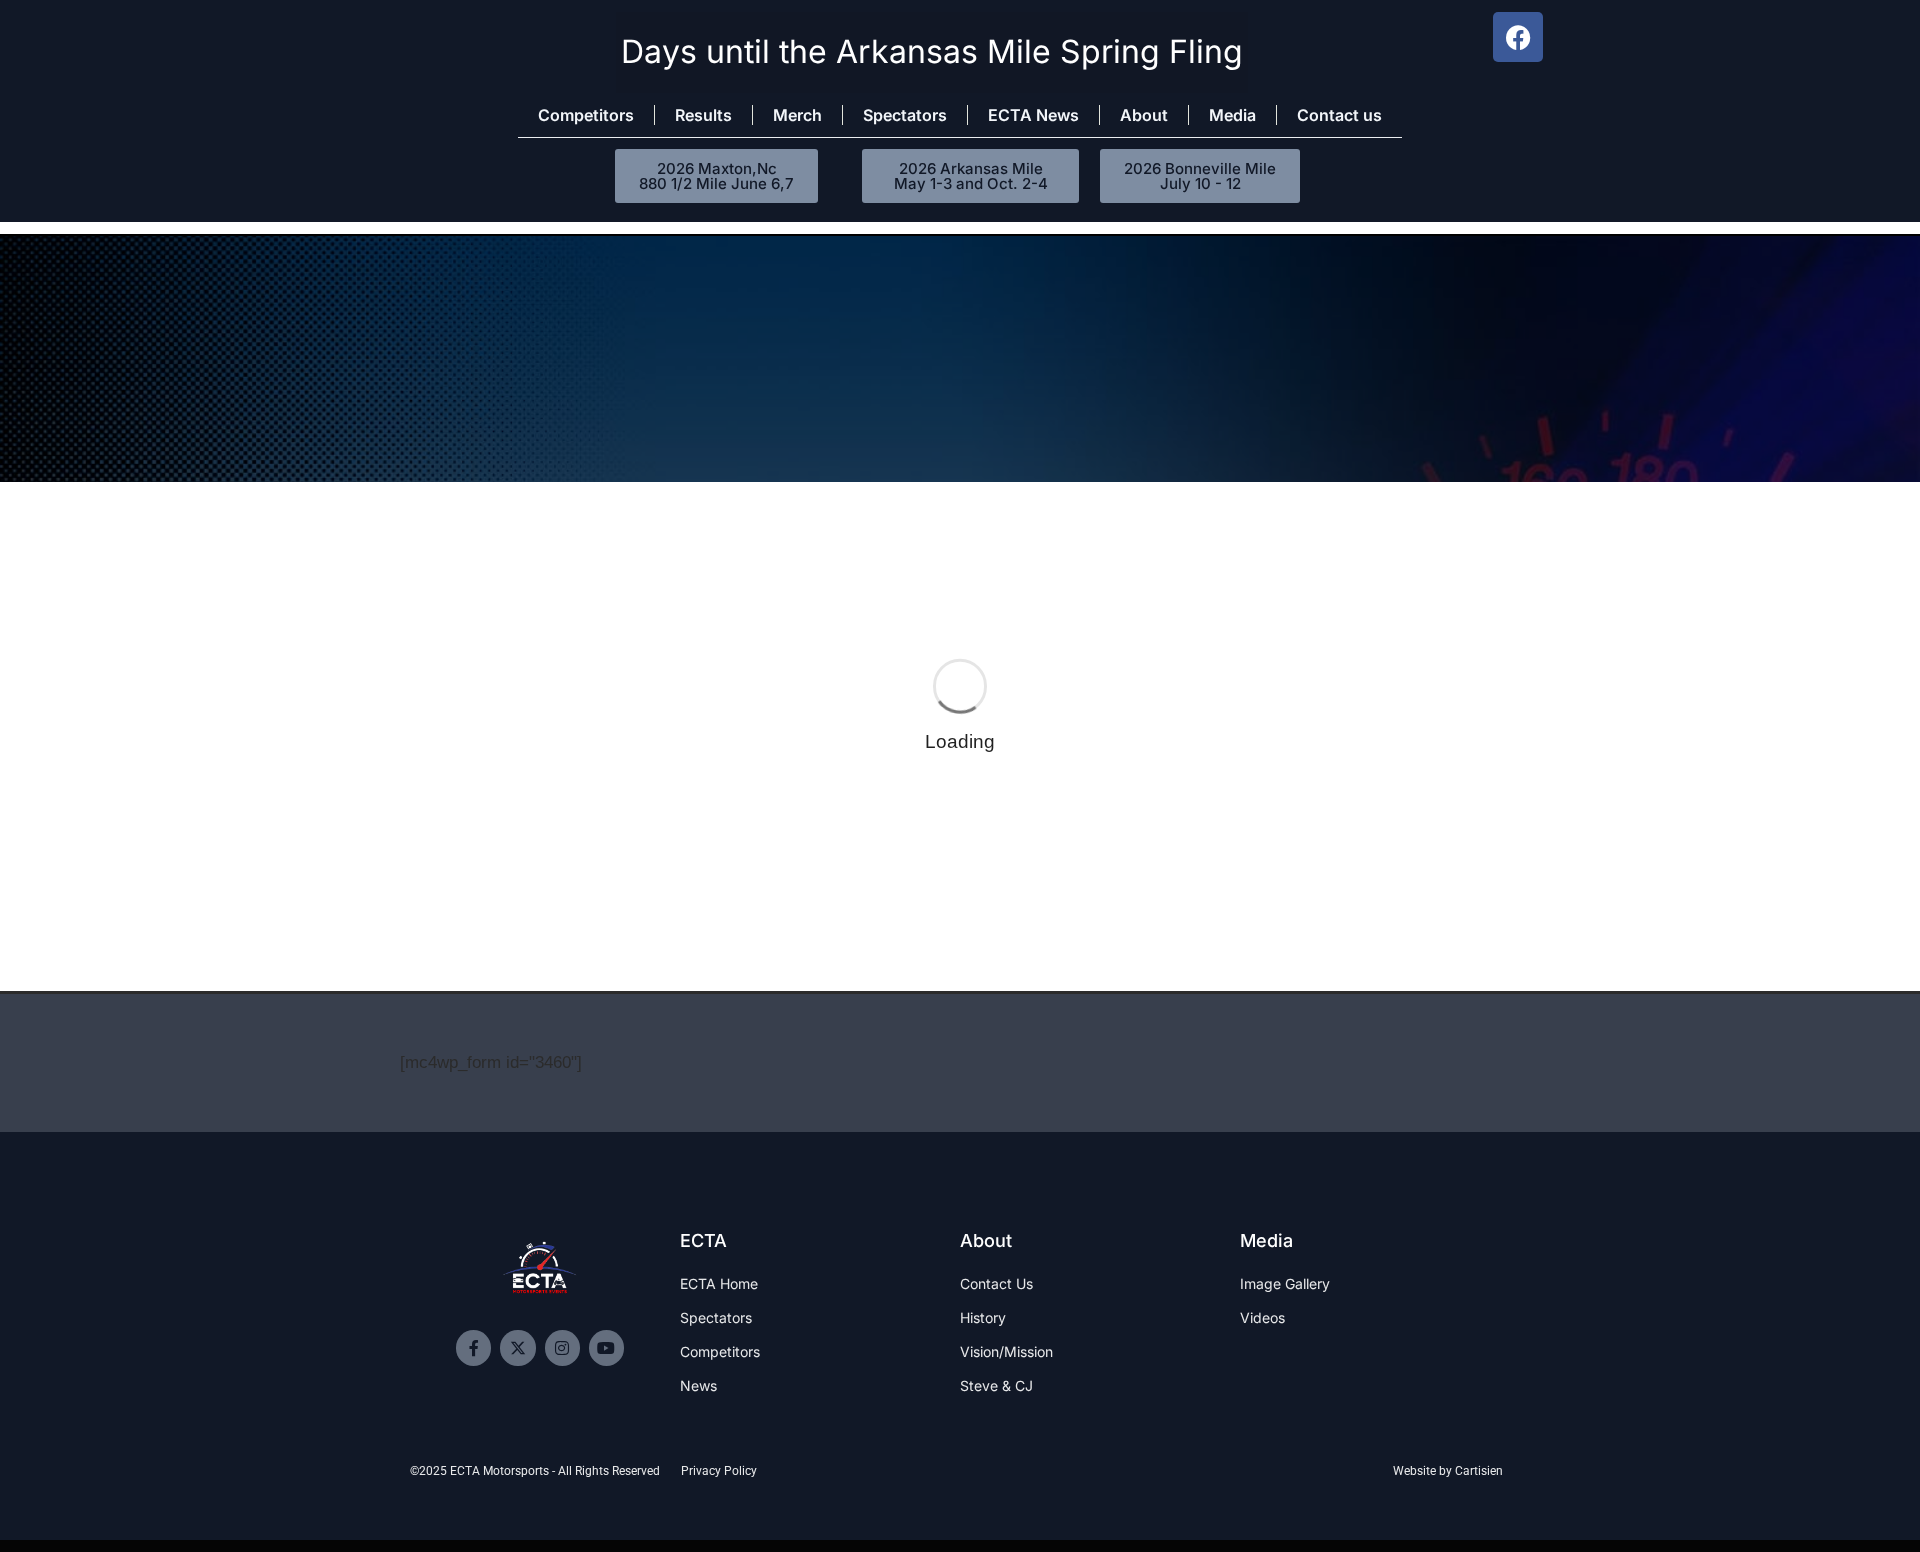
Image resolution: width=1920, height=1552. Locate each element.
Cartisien (1479, 1471)
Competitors (586, 115)
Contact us (1339, 115)
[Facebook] (1518, 37)
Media (1232, 115)
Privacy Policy (719, 1471)
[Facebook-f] (473, 1347)
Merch (797, 115)
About (1144, 115)
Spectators (905, 115)
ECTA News (1033, 115)
